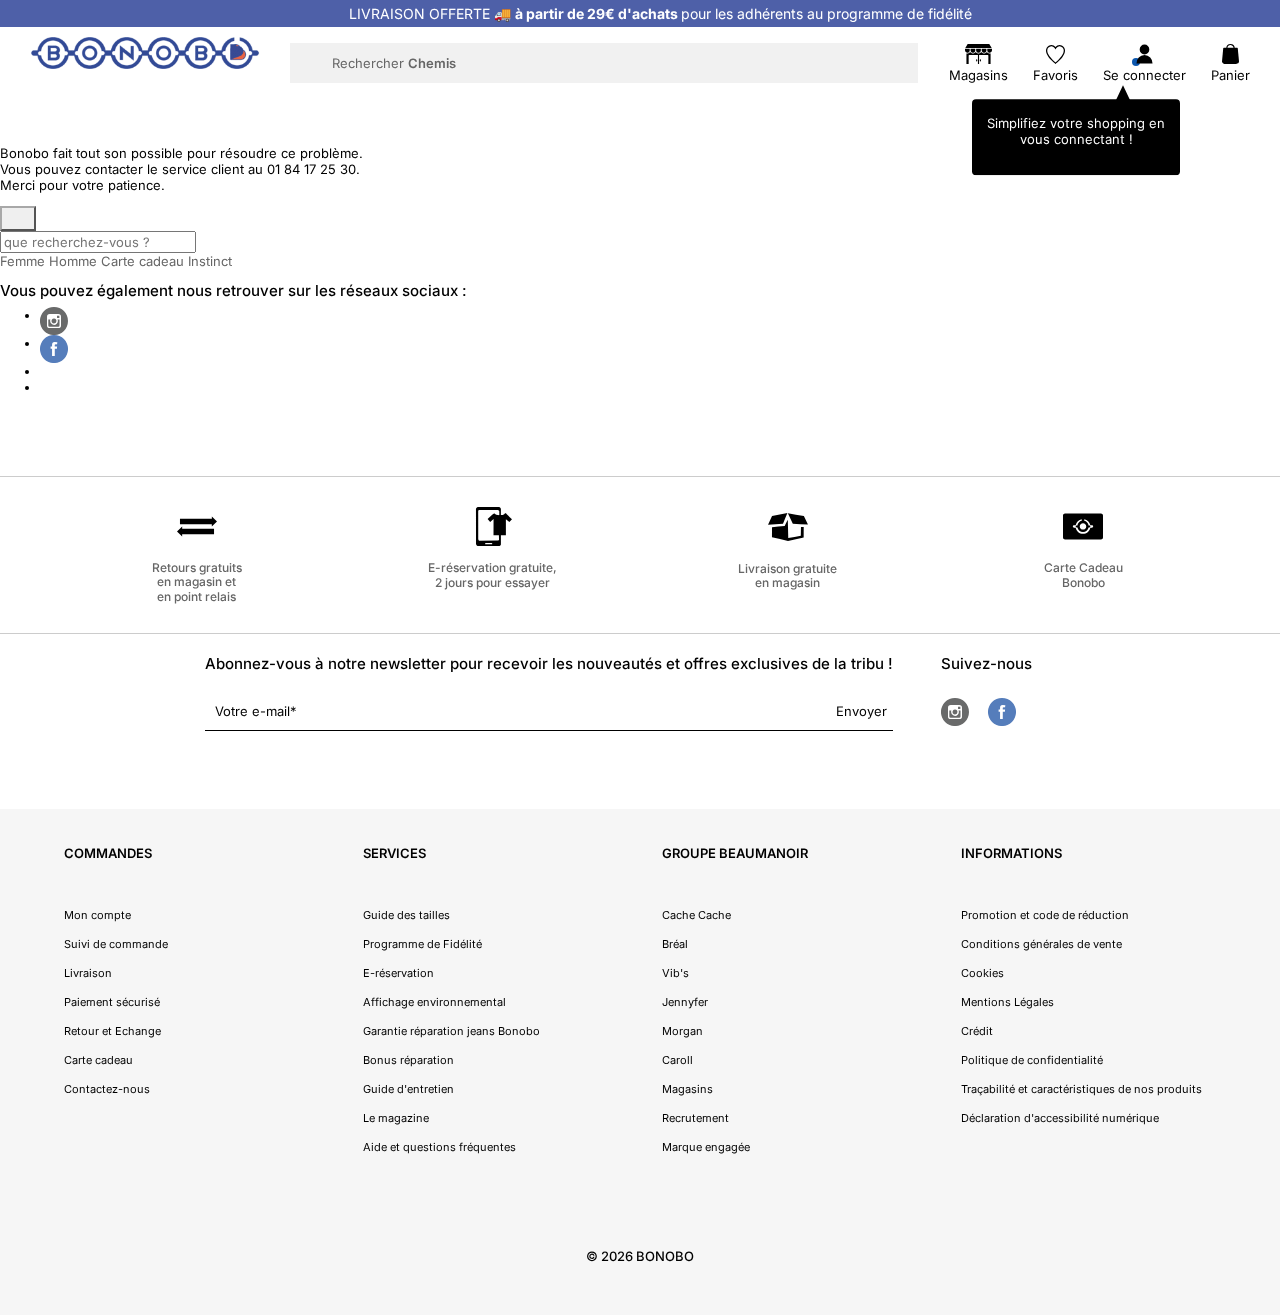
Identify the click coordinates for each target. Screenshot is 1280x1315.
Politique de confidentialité (1032, 1060)
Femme (22, 261)
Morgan (682, 1031)
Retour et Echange (112, 1031)
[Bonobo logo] (145, 62)
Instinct (210, 261)
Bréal (675, 944)
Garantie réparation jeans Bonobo (451, 1031)
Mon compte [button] (97, 915)
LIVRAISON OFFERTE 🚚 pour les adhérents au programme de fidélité (660, 13)
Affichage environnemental (434, 1002)
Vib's (675, 973)
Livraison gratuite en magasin (787, 575)
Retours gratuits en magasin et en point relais (197, 582)
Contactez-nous (107, 1089)
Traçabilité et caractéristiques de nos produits (1081, 1089)
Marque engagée (706, 1147)
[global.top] (1260, 1085)
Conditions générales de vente (1041, 944)
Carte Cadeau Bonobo (1083, 574)
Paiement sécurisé (112, 1002)
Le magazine (396, 1118)
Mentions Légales (1007, 1002)
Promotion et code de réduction (1045, 915)
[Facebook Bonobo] (54, 349)
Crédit (977, 1031)
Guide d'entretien (408, 1089)
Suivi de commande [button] (116, 944)
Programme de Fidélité (422, 944)
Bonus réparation (408, 1060)
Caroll (677, 1060)
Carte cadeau (142, 261)
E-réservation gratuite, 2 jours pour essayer (492, 574)
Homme (73, 261)
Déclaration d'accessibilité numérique (1060, 1118)
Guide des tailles (406, 915)
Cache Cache (696, 915)
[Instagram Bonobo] (54, 321)
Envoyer (861, 711)
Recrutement (695, 1118)
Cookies (982, 973)
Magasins (687, 1089)
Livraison (88, 973)
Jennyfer (685, 1002)
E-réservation (398, 973)
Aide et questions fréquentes (439, 1147)
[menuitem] (241, 106)
